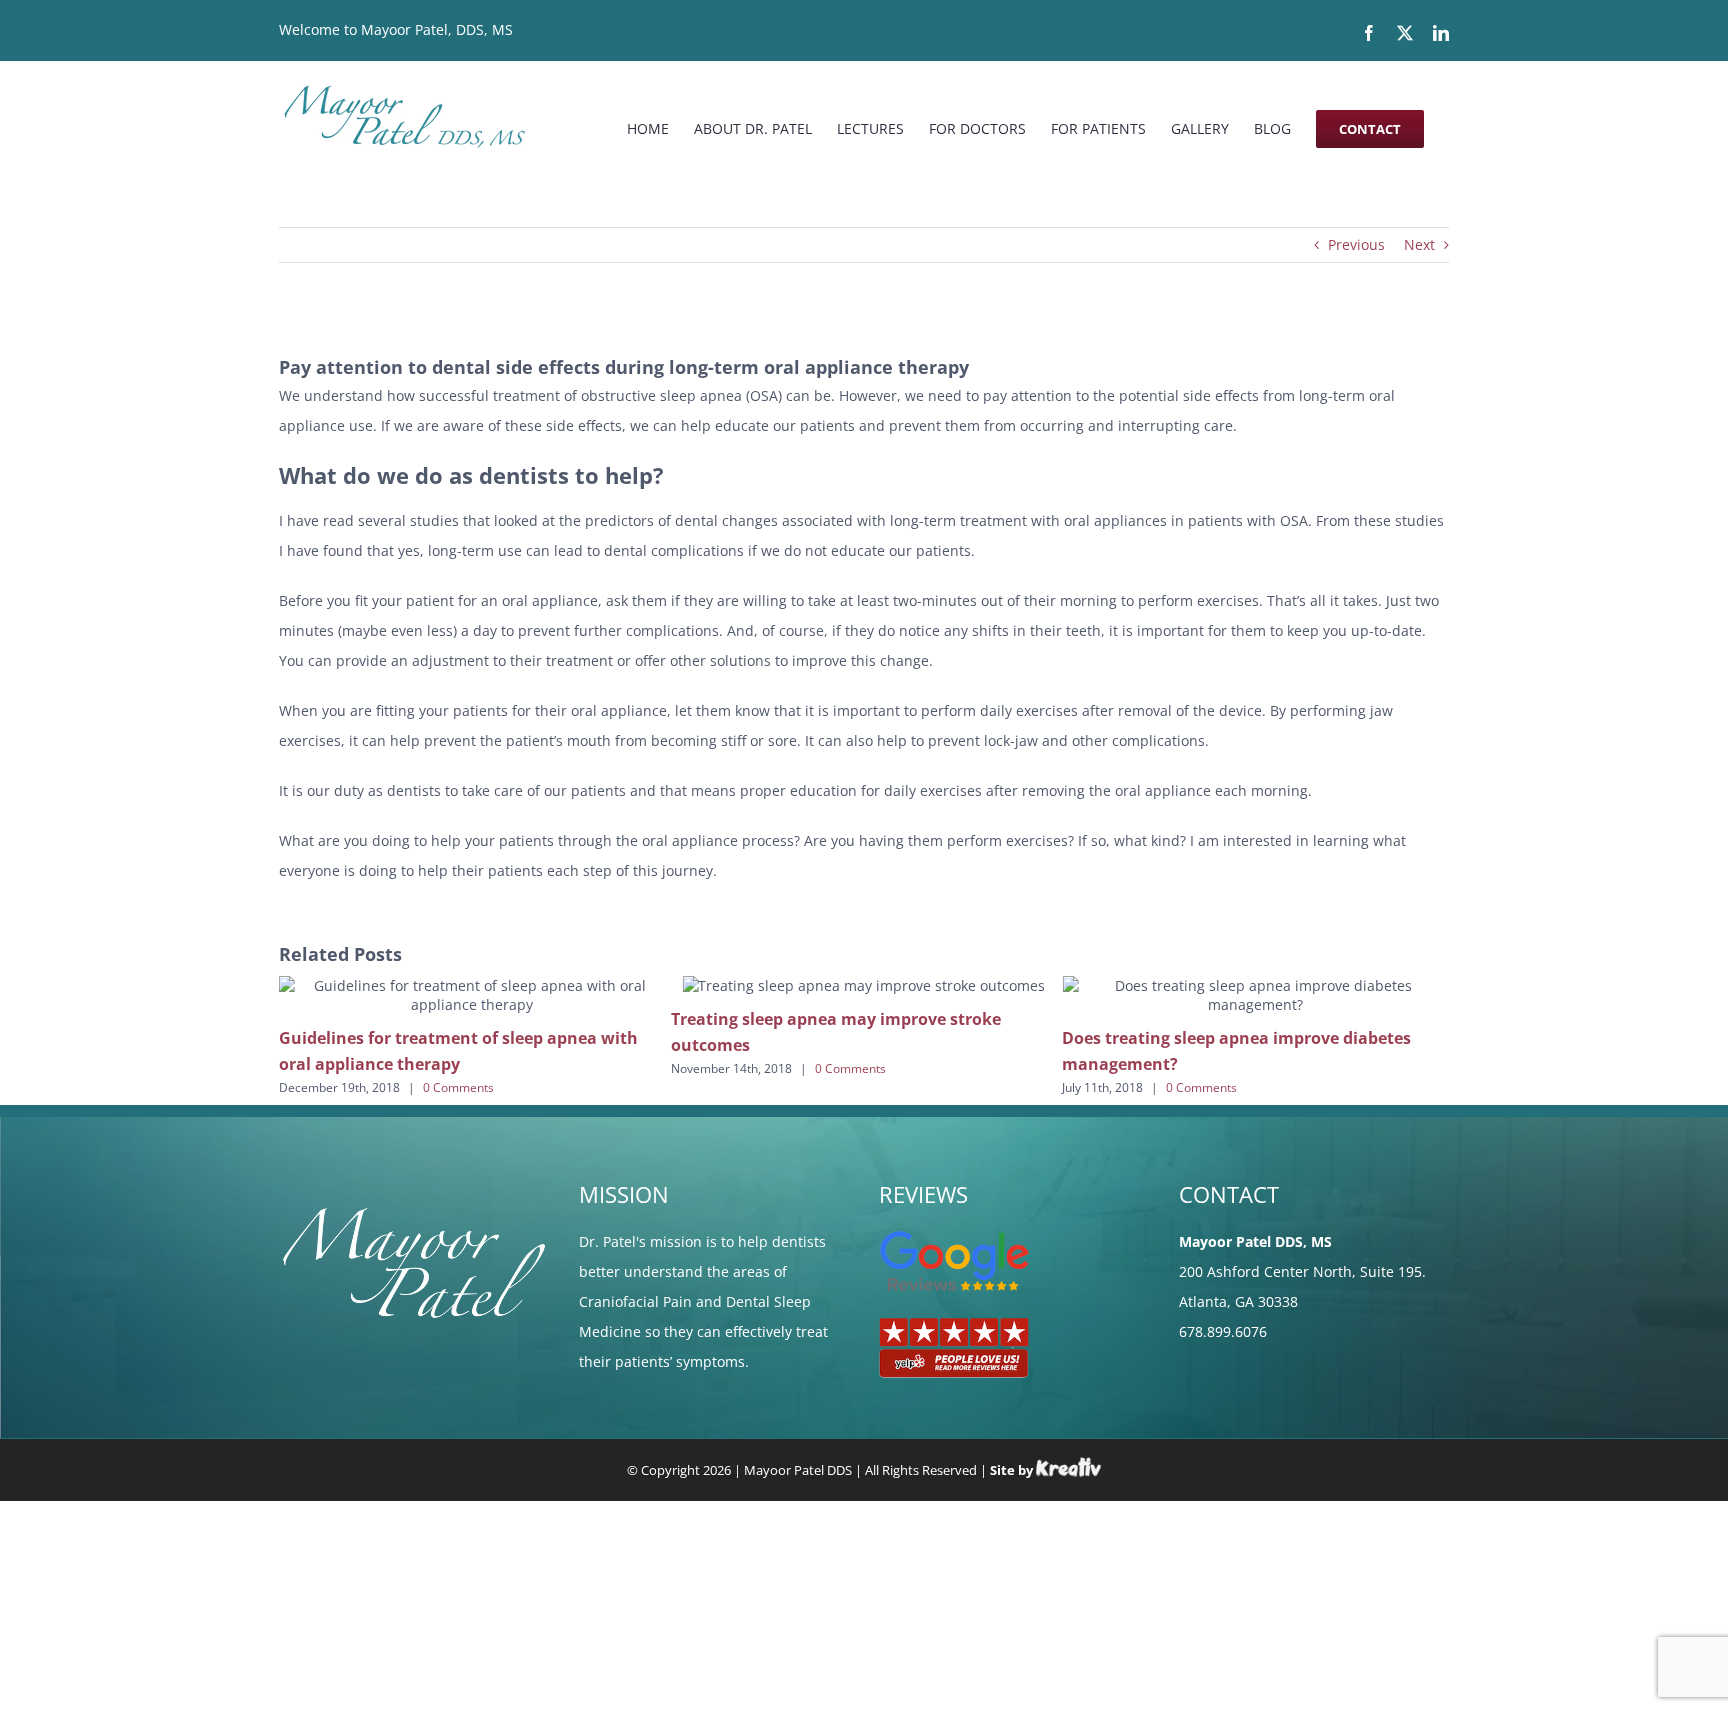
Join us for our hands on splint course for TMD (1259, 1296)
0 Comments (471, 1068)
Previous (1356, 244)
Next (1419, 244)
